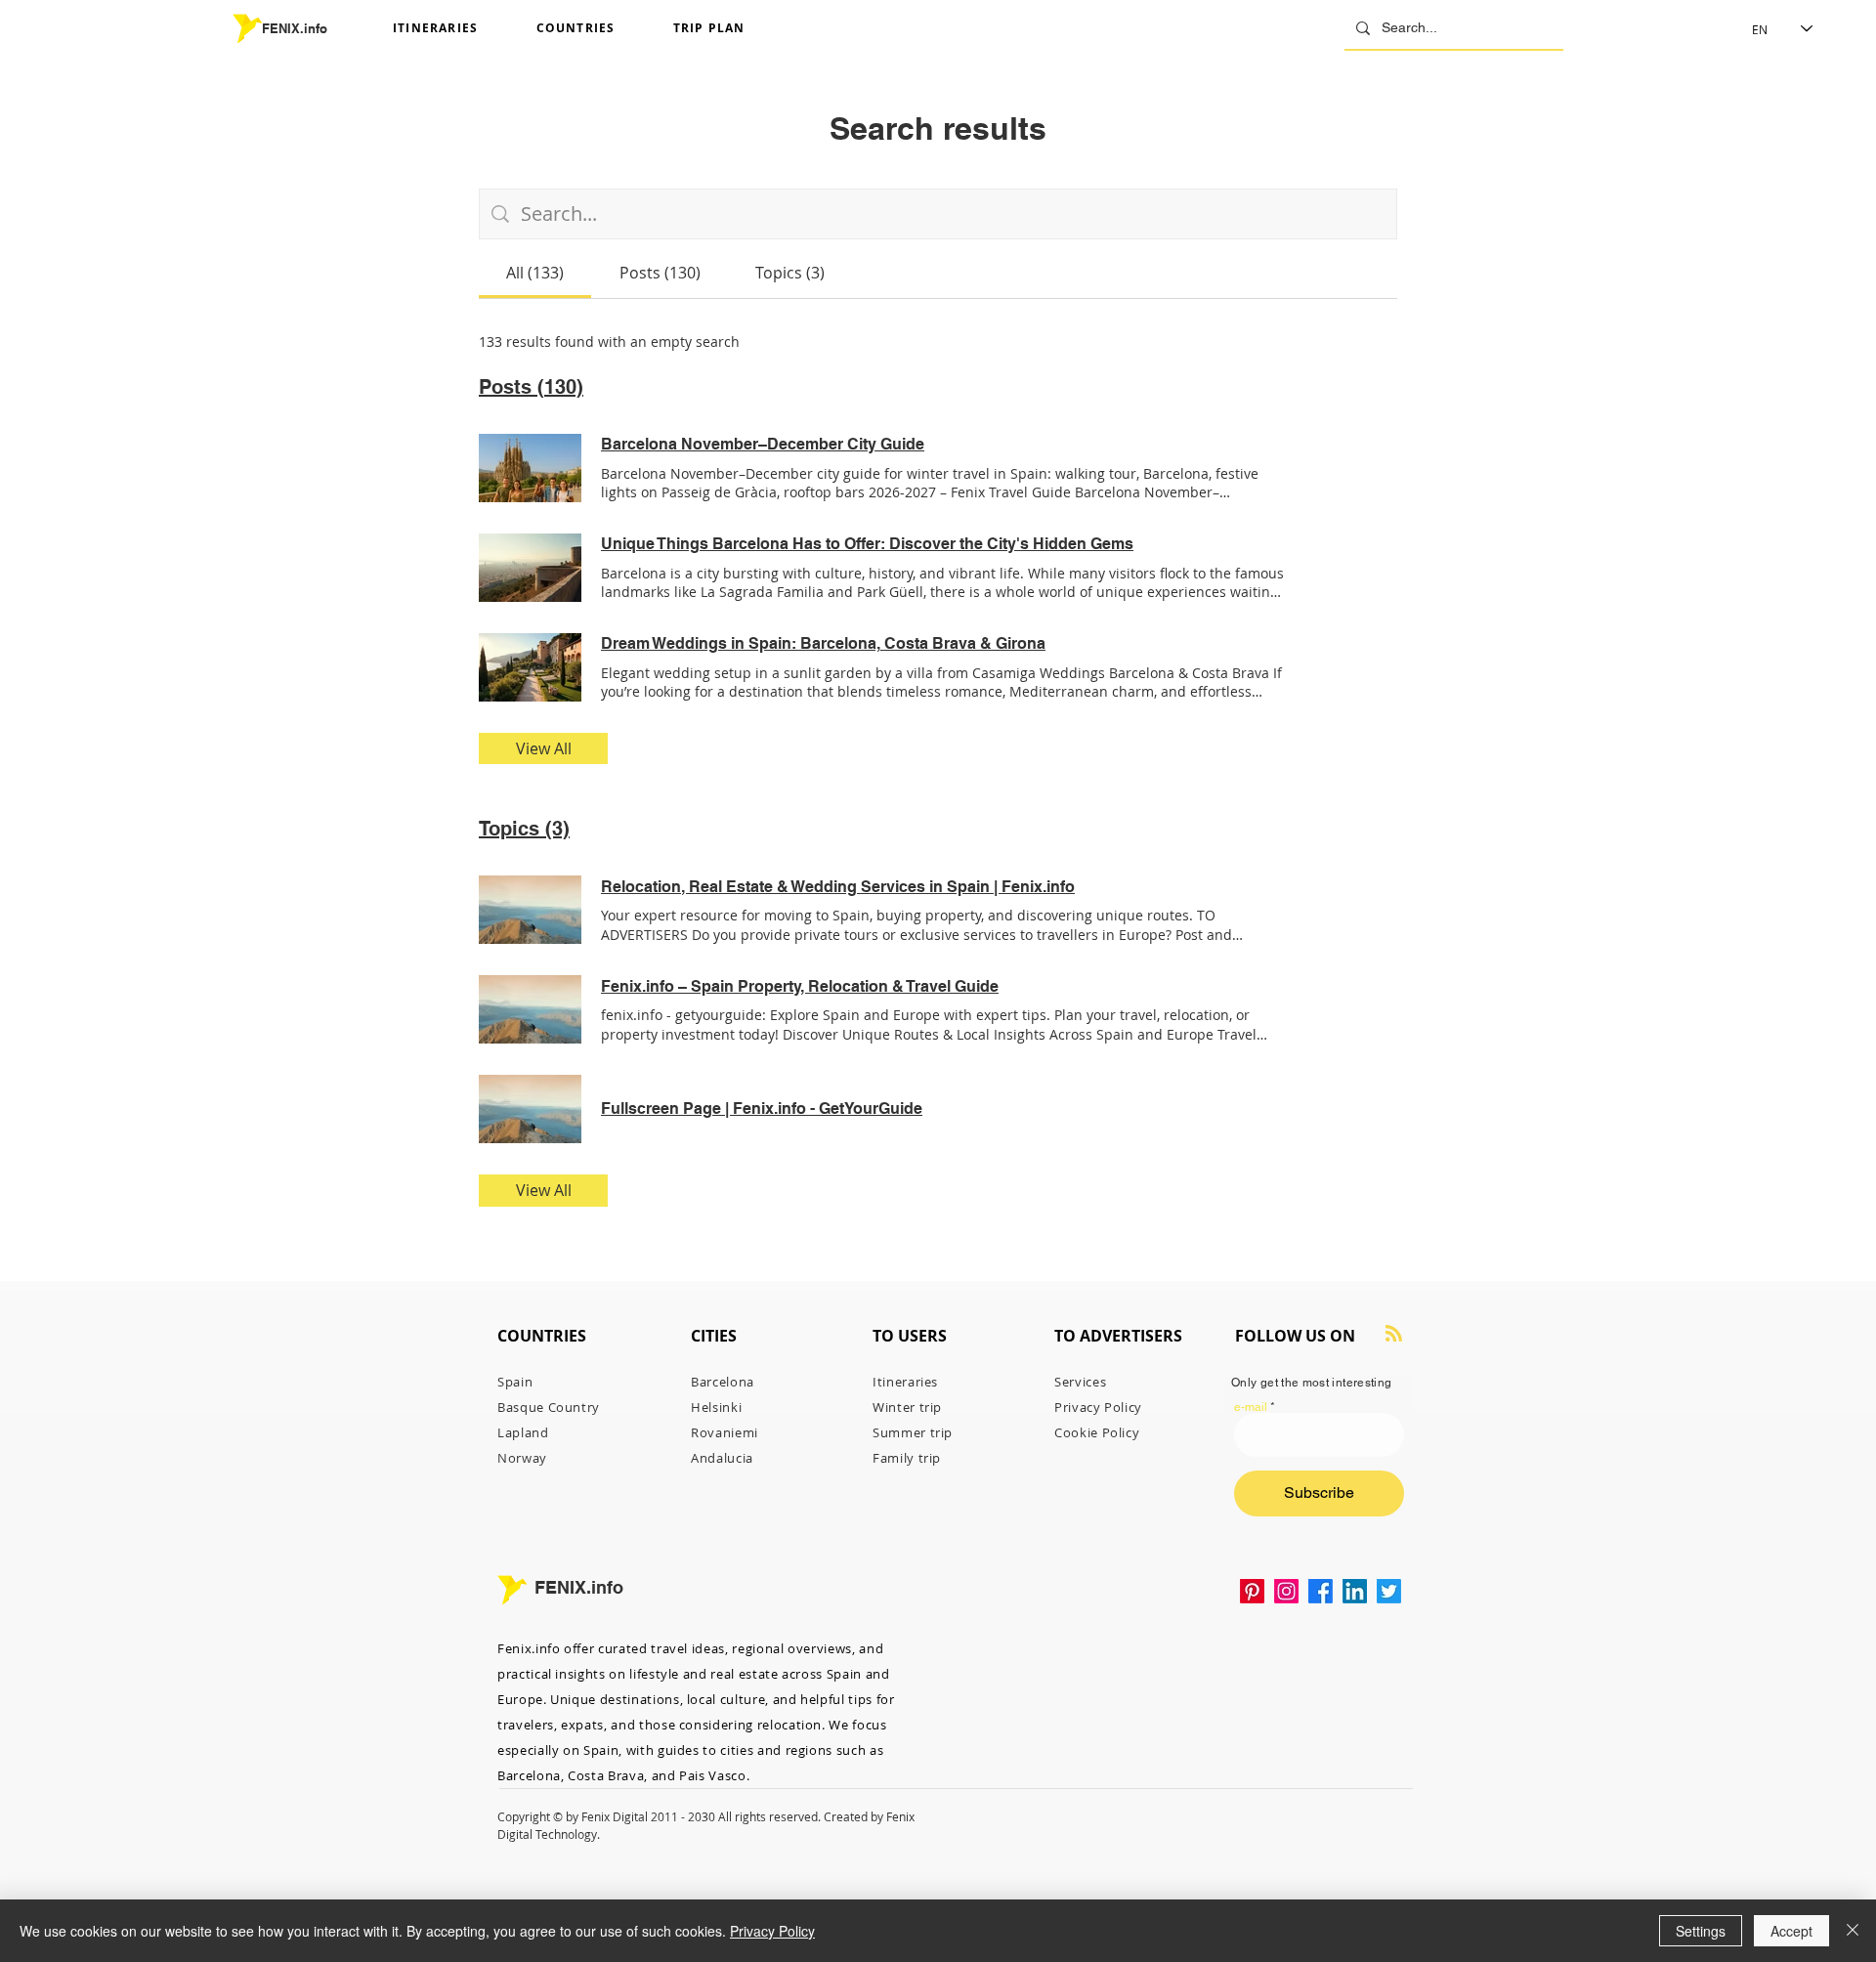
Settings (1701, 1931)
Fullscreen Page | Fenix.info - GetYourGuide (762, 1109)
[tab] (535, 273)
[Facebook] (1321, 1591)
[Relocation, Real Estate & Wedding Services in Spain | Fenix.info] (530, 910)
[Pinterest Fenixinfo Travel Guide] (1252, 1591)
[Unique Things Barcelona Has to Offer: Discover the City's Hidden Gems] (530, 568)
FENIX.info (295, 28)
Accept (1791, 1931)
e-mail (1251, 1407)
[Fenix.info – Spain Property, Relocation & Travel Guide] (530, 1009)
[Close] (1853, 1931)
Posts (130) (531, 387)
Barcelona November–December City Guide (763, 444)
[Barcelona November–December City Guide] (530, 468)
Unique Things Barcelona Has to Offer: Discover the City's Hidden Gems (867, 544)
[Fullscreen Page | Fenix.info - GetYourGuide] (530, 1109)
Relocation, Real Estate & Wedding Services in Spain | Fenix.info (838, 887)
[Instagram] (1286, 1591)
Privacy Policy (772, 1931)
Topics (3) (524, 829)
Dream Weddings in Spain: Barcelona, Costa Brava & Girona (823, 643)
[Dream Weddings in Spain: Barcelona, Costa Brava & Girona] (530, 667)
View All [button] (544, 748)
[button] (457, 29)
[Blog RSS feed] (1394, 1334)
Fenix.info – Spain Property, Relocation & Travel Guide (800, 986)
